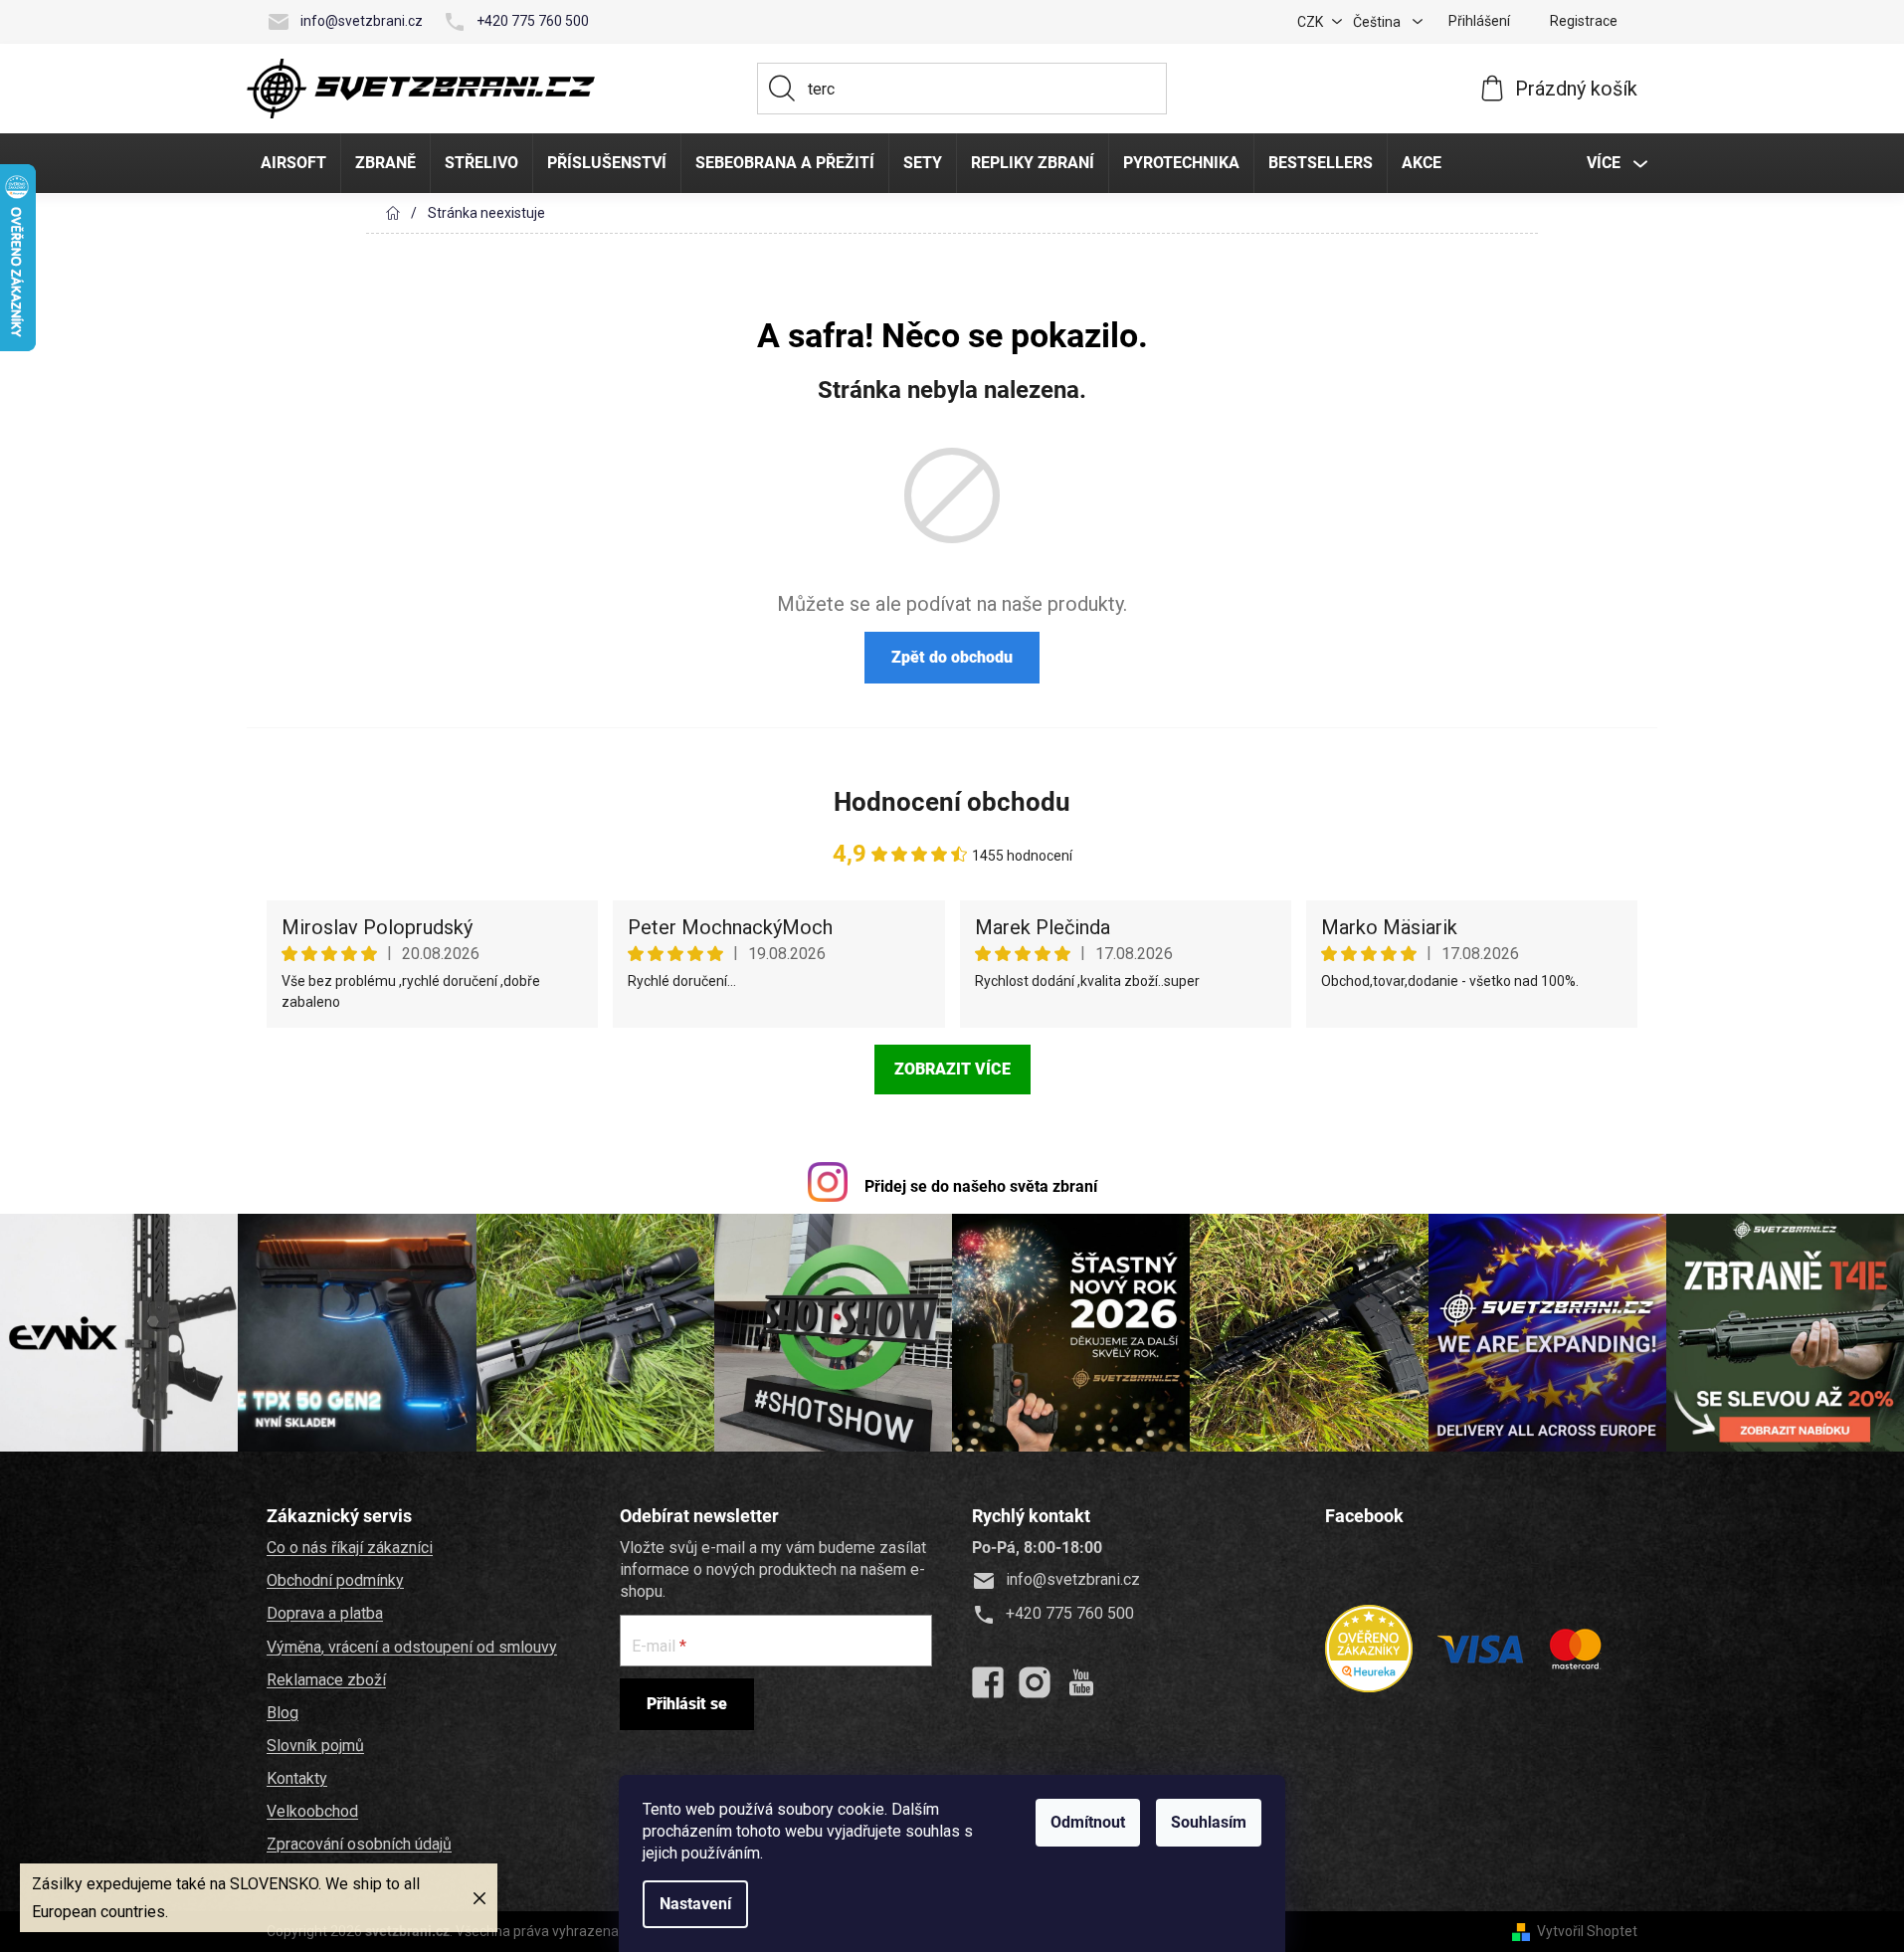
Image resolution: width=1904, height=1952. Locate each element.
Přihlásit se (687, 1704)
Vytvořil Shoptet (1587, 1931)
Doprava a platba (325, 1613)
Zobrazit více (952, 1069)
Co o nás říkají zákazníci (350, 1548)
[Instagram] (1035, 1682)
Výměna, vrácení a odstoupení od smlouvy (412, 1647)
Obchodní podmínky (335, 1580)
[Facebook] (988, 1682)
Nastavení (695, 1904)
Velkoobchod (312, 1811)
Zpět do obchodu (952, 657)
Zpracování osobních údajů (359, 1844)
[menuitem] (293, 163)
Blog (283, 1713)
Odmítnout (1088, 1822)
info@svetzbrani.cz (362, 21)
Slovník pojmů (315, 1746)
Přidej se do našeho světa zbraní (981, 1186)
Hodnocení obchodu (952, 802)
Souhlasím (1209, 1822)
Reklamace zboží (326, 1680)
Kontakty (297, 1778)
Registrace (1584, 21)
